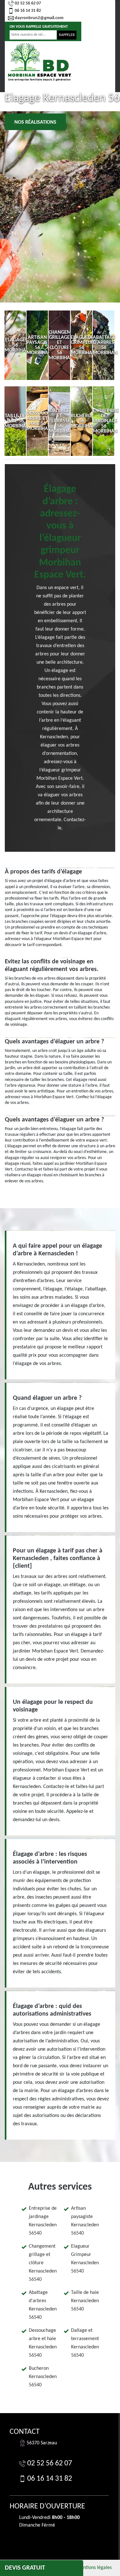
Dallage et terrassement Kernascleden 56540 (85, 2343)
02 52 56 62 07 (28, 3)
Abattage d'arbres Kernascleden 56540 (43, 2305)
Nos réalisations (35, 122)
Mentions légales (94, 2568)
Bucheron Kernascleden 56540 (43, 2377)
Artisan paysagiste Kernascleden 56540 (85, 2221)
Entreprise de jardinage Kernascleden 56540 (43, 2221)
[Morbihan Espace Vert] (39, 62)
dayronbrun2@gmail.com (39, 18)
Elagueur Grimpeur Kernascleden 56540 (85, 2259)
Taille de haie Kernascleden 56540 (85, 2301)
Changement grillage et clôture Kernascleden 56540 (43, 2263)
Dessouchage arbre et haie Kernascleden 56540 (43, 2343)
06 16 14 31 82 (28, 11)
